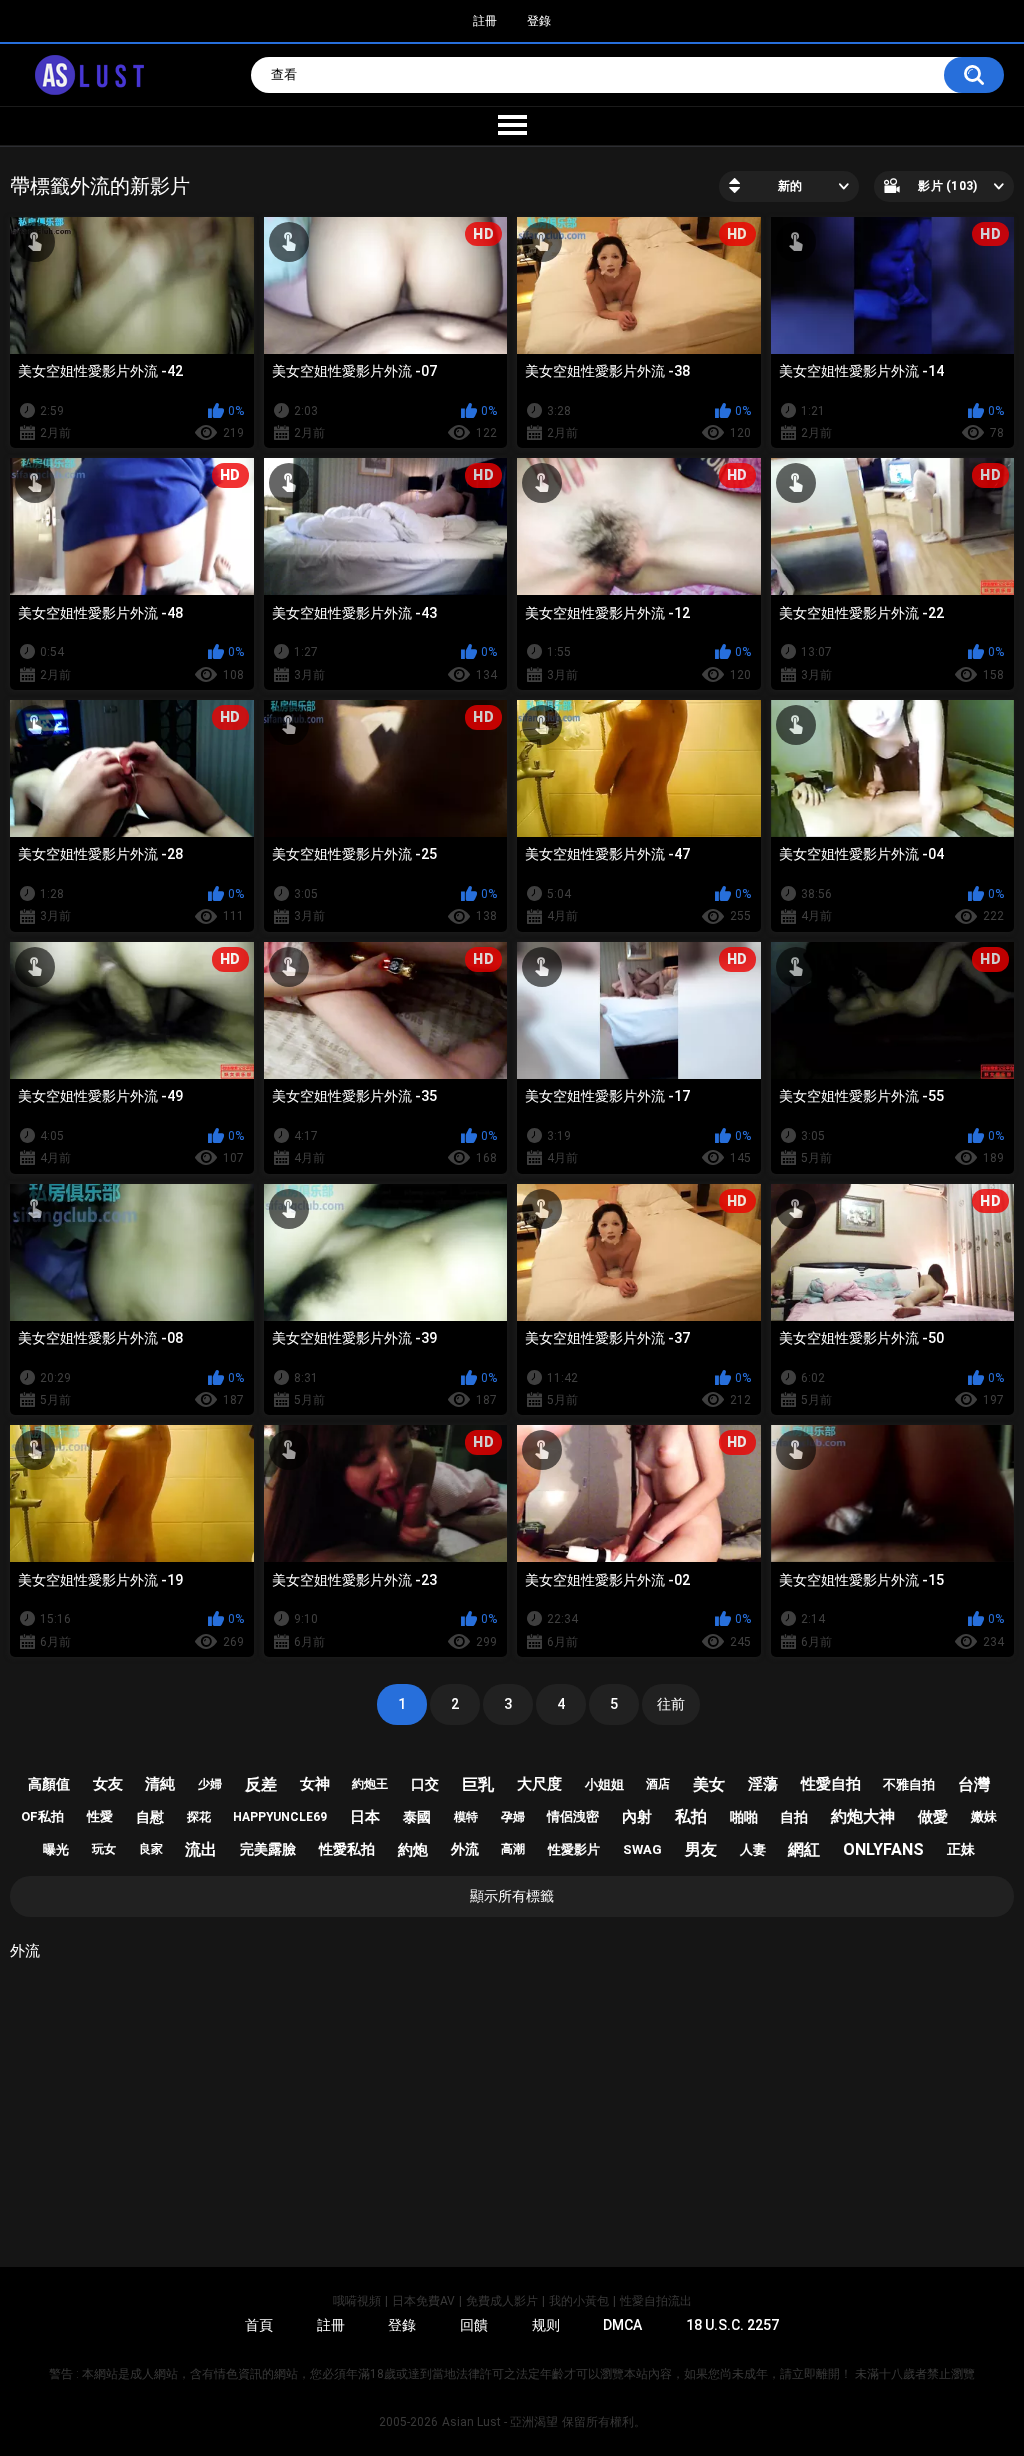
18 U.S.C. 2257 (732, 2325)
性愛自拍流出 (656, 2301)
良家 (151, 1849)
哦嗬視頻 (357, 2301)
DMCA (622, 2325)
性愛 (100, 1816)
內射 (637, 1817)
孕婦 (513, 1817)
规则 (546, 2325)
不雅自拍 (909, 1784)
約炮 (413, 1850)
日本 (365, 1817)
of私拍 (42, 1816)
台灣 (974, 1784)
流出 (201, 1849)
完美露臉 (268, 1849)
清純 (160, 1784)
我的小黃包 (579, 2301)
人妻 (753, 1849)
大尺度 (539, 1784)
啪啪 (744, 1817)
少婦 (210, 1784)
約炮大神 (863, 1816)
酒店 (658, 1784)
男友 (701, 1849)
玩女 (104, 1849)
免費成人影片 (502, 2301)
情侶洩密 (573, 1816)
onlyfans (883, 1849)
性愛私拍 (347, 1849)
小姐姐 (604, 1784)
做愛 (933, 1817)
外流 (465, 1849)
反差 (261, 1784)
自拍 (794, 1817)
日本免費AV (423, 2301)
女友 (108, 1784)
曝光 (56, 1849)
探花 (199, 1817)
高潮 (513, 1849)
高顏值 (49, 1784)
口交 (425, 1784)
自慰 (150, 1817)
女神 (315, 1784)
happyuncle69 (280, 1817)
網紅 (804, 1849)
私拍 (691, 1816)
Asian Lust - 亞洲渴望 (500, 2422)
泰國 (417, 1817)
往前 (671, 1704)
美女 (709, 1784)
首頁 (259, 2325)
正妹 (961, 1849)
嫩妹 (984, 1816)
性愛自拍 (831, 1784)
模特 (466, 1817)
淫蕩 (763, 1784)
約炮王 (370, 1784)
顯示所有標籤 (512, 1896)
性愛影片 (574, 1849)
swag (642, 1849)
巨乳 (478, 1784)
